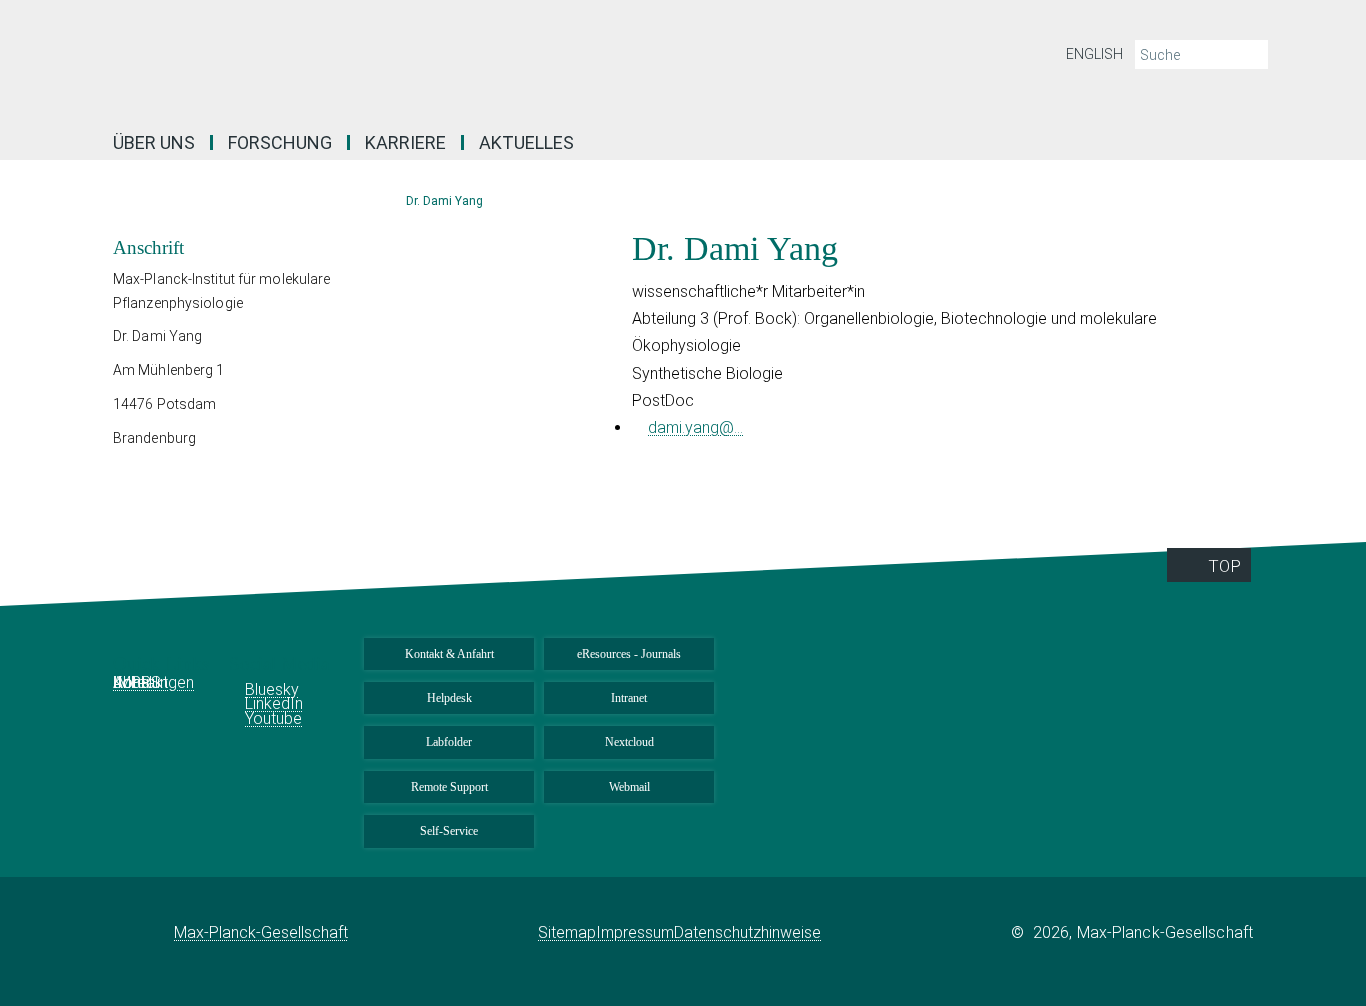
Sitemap (567, 932)
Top (1224, 566)
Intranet (629, 698)
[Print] (1283, 244)
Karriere (405, 142)
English (1094, 54)
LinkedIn (274, 703)
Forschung (280, 142)
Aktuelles (526, 142)
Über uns (154, 142)
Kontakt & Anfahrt (449, 654)
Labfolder (449, 742)
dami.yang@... (695, 427)
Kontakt (140, 682)
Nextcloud (629, 742)
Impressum (635, 932)
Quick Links (163, 663)
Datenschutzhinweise (747, 932)
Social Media (281, 663)
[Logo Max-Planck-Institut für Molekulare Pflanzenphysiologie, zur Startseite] (488, 60)
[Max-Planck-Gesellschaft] (143, 933)
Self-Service (449, 831)
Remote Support (449, 787)
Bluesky (272, 689)
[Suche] (1251, 55)
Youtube (273, 718)
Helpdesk (449, 698)
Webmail (629, 787)
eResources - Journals (629, 654)
